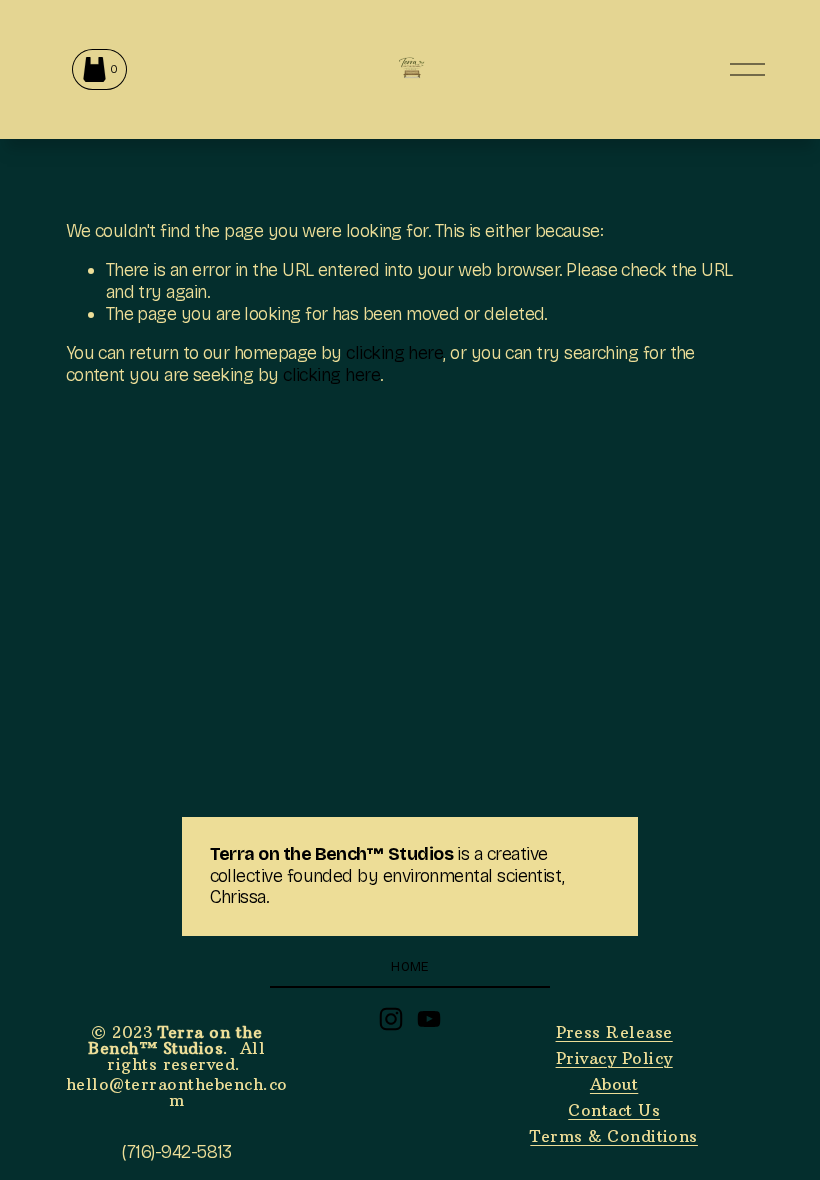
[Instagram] (391, 1019)
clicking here (394, 353)
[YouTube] (429, 1019)
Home (409, 966)
